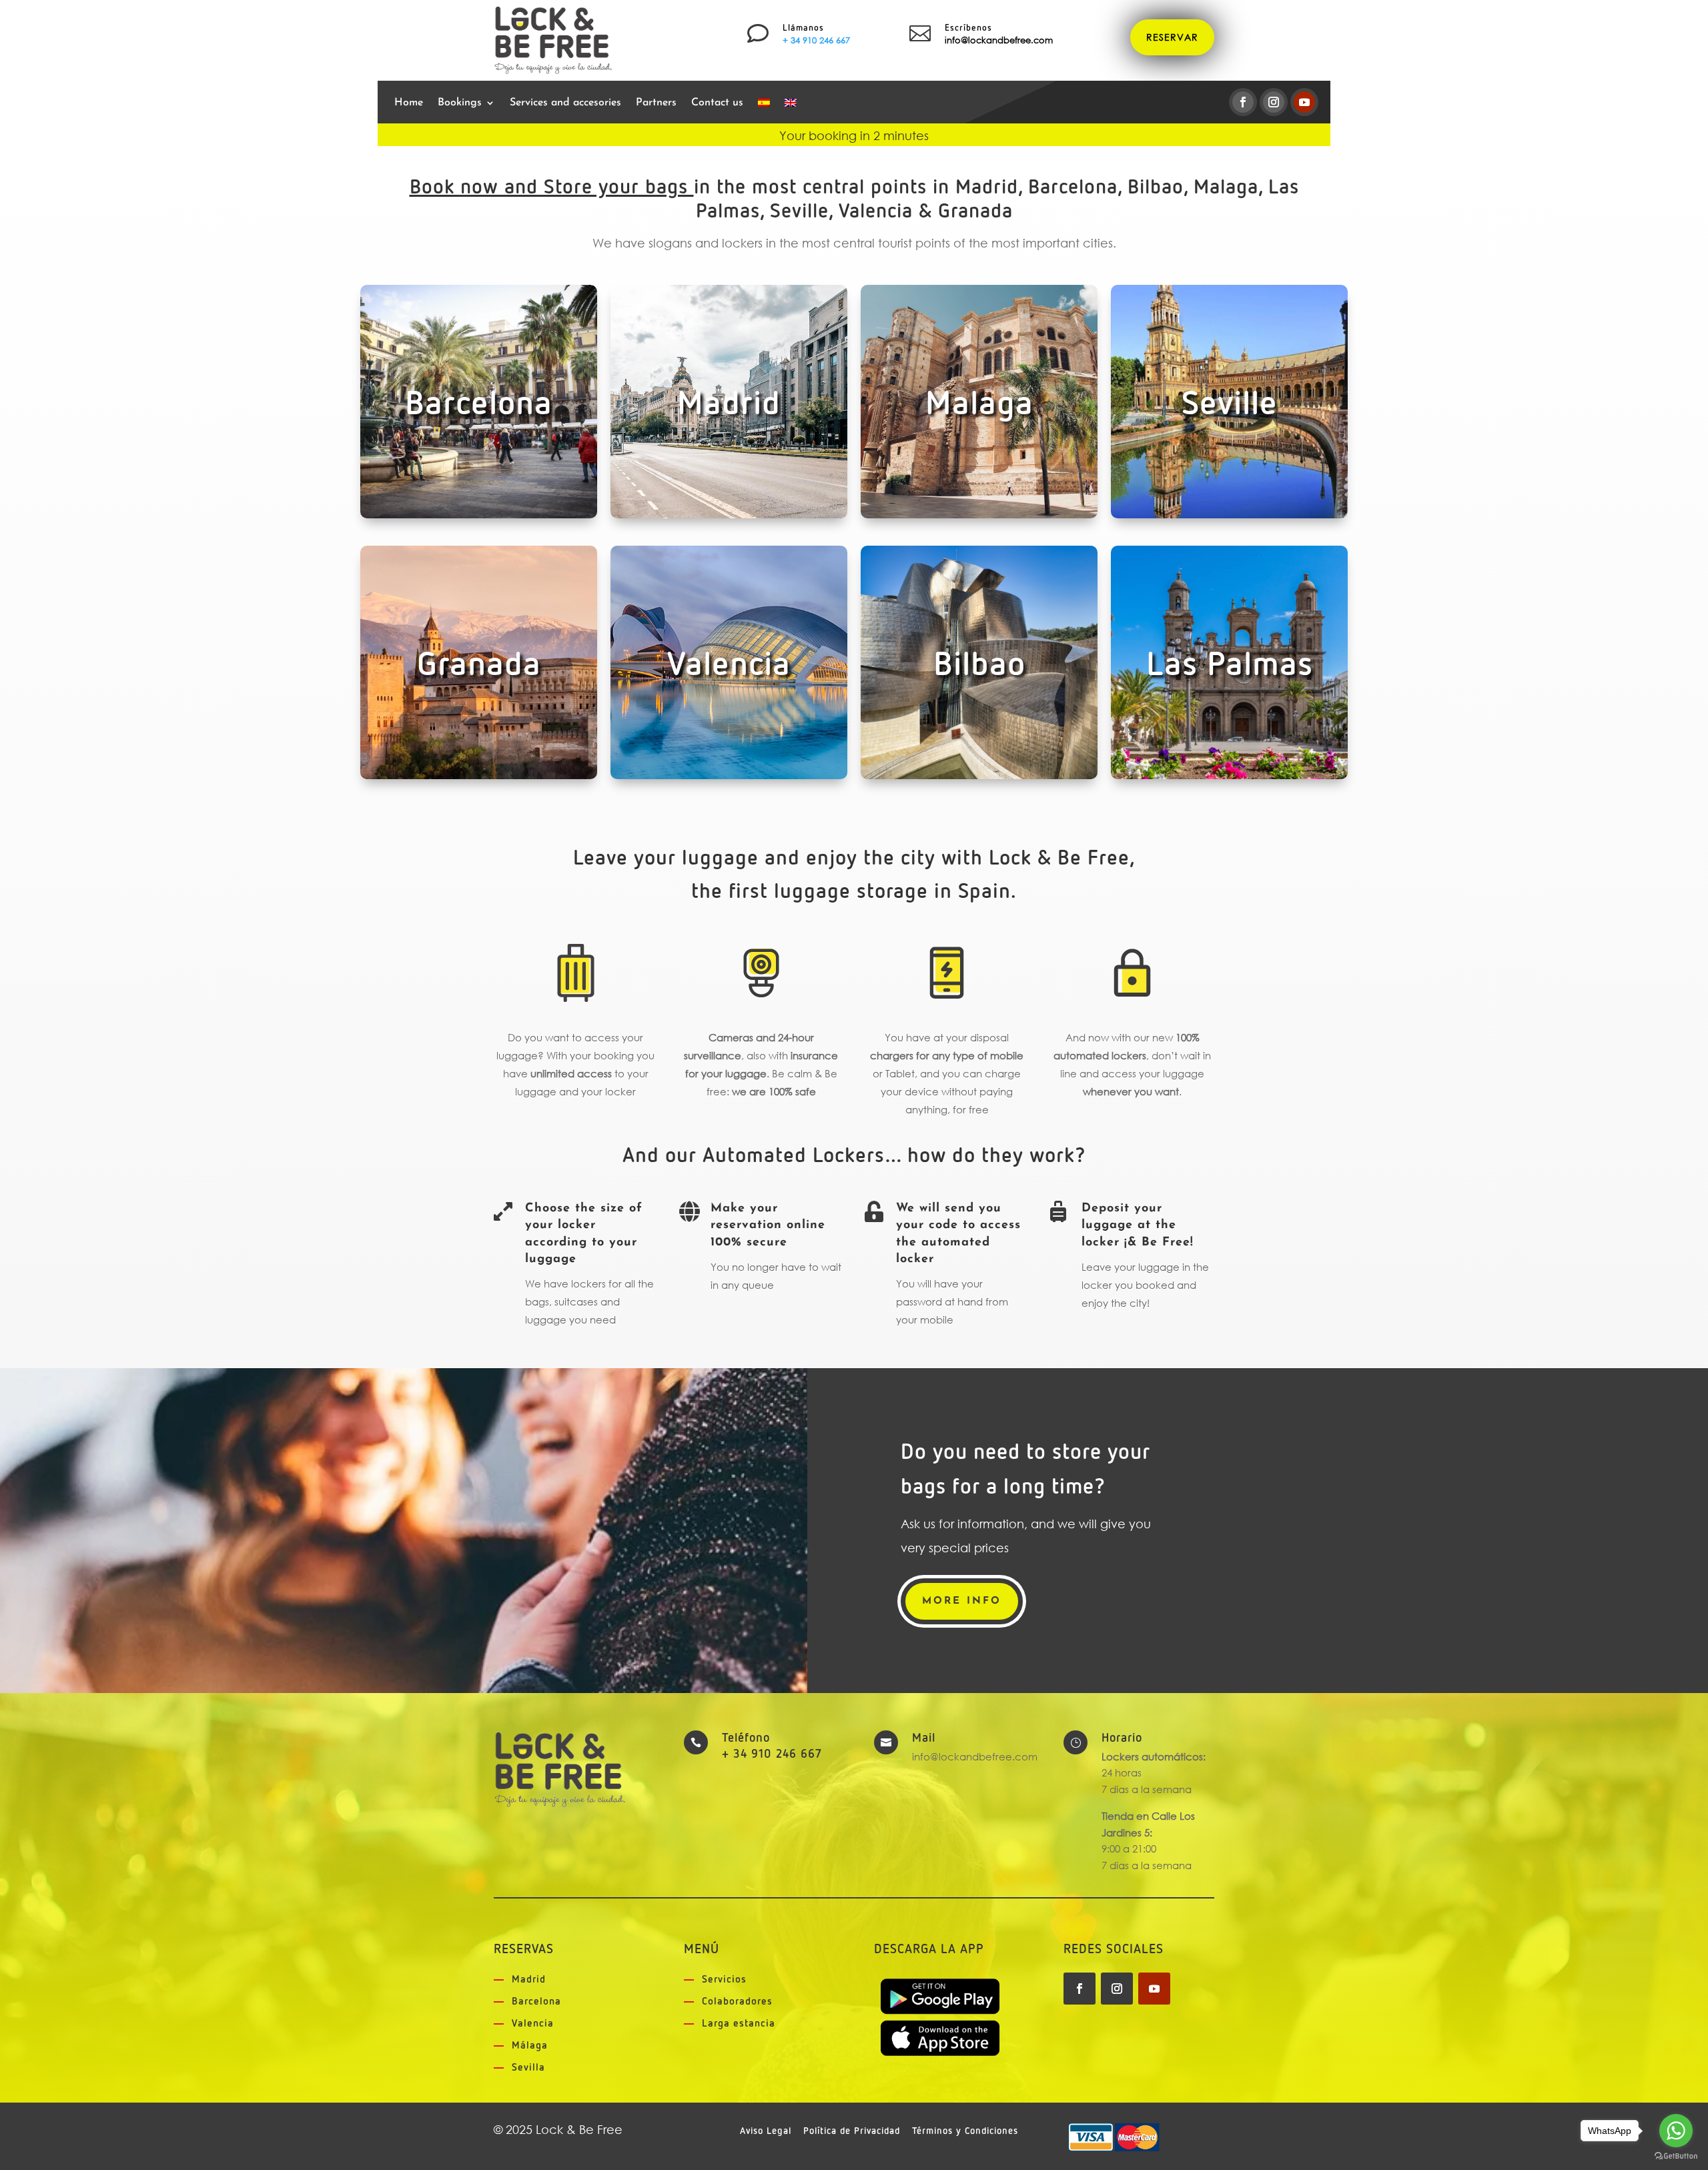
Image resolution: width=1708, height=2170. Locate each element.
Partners (656, 103)
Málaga (530, 2046)
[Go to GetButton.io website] (1676, 2156)
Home (409, 103)
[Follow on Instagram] (1274, 102)
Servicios (724, 1980)
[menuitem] (764, 105)
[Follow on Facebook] (1243, 102)
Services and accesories (565, 103)
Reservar (1172, 37)
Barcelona (536, 2002)
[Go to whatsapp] (1676, 2131)
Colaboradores (737, 2002)
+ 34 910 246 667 (816, 40)
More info (962, 1601)
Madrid (529, 1980)
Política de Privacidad (852, 2131)
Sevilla (528, 2068)
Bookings (460, 103)
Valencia (533, 2024)
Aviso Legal (766, 2131)
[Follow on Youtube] (1304, 102)
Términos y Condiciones (965, 2131)
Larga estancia (739, 2024)
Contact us (717, 103)
